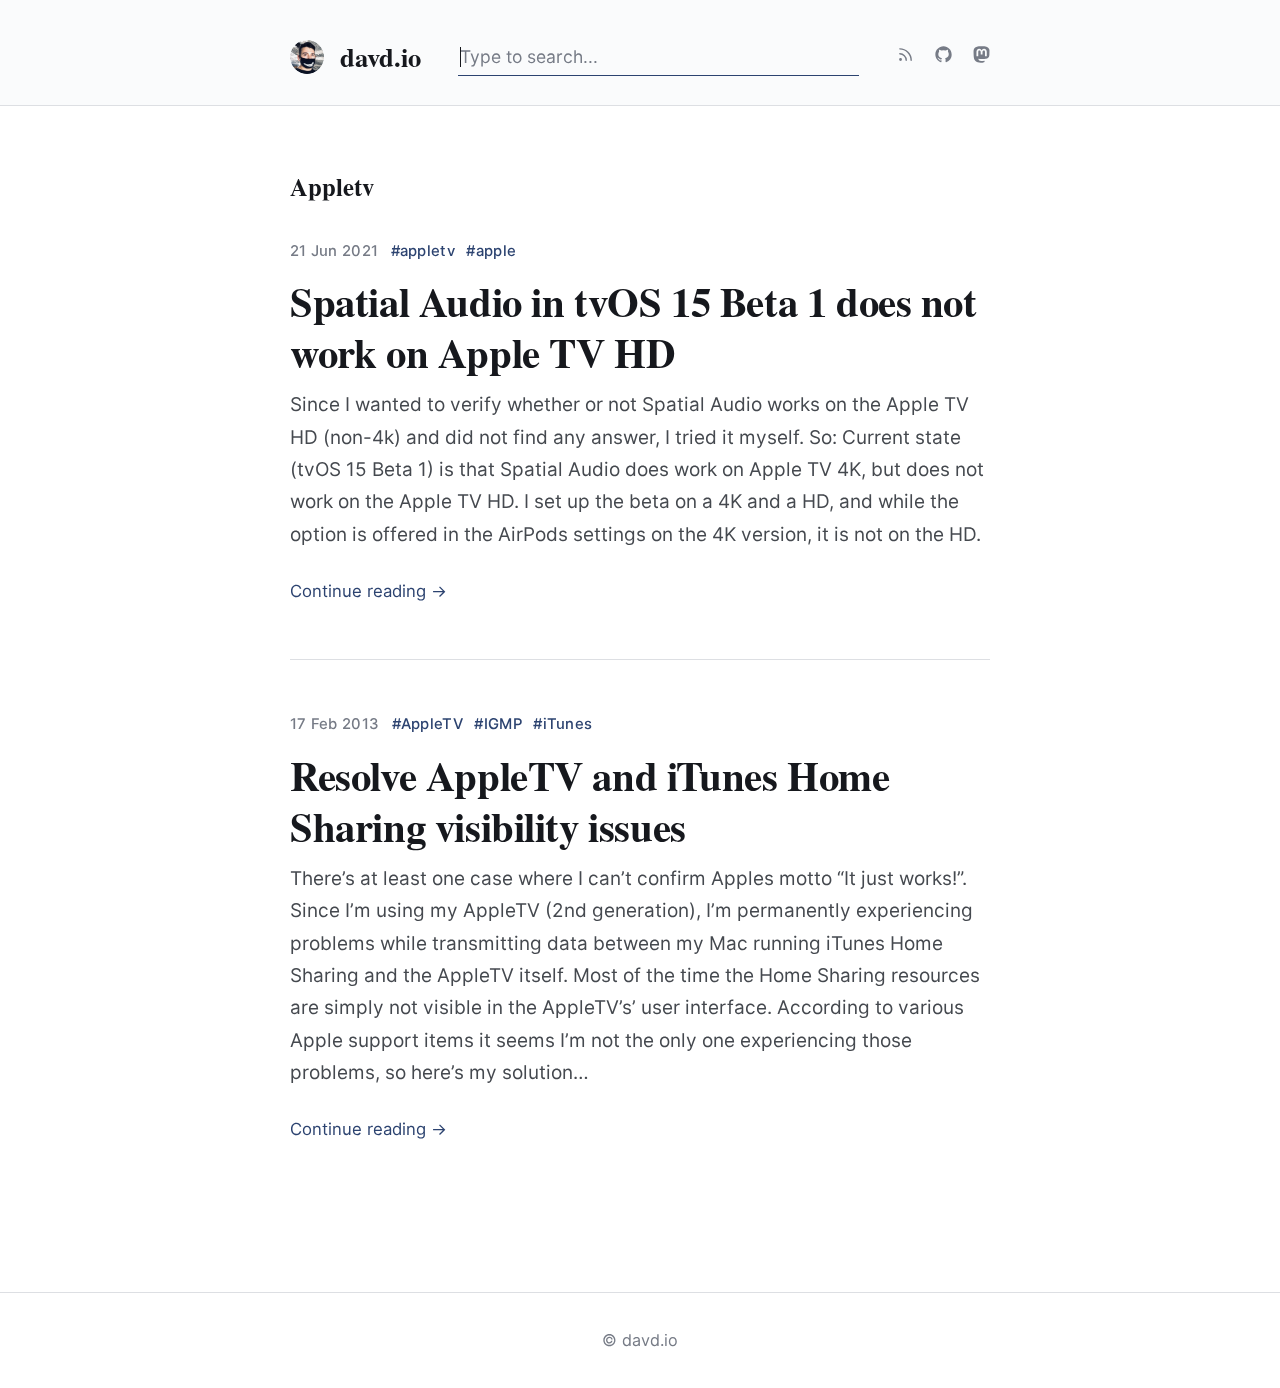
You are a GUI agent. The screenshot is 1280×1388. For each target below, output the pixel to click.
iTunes (567, 724)
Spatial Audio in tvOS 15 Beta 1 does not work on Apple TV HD (633, 326)
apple (496, 251)
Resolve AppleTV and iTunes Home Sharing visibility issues (589, 800)
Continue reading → (368, 591)
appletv (427, 251)
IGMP (502, 724)
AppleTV (432, 724)
